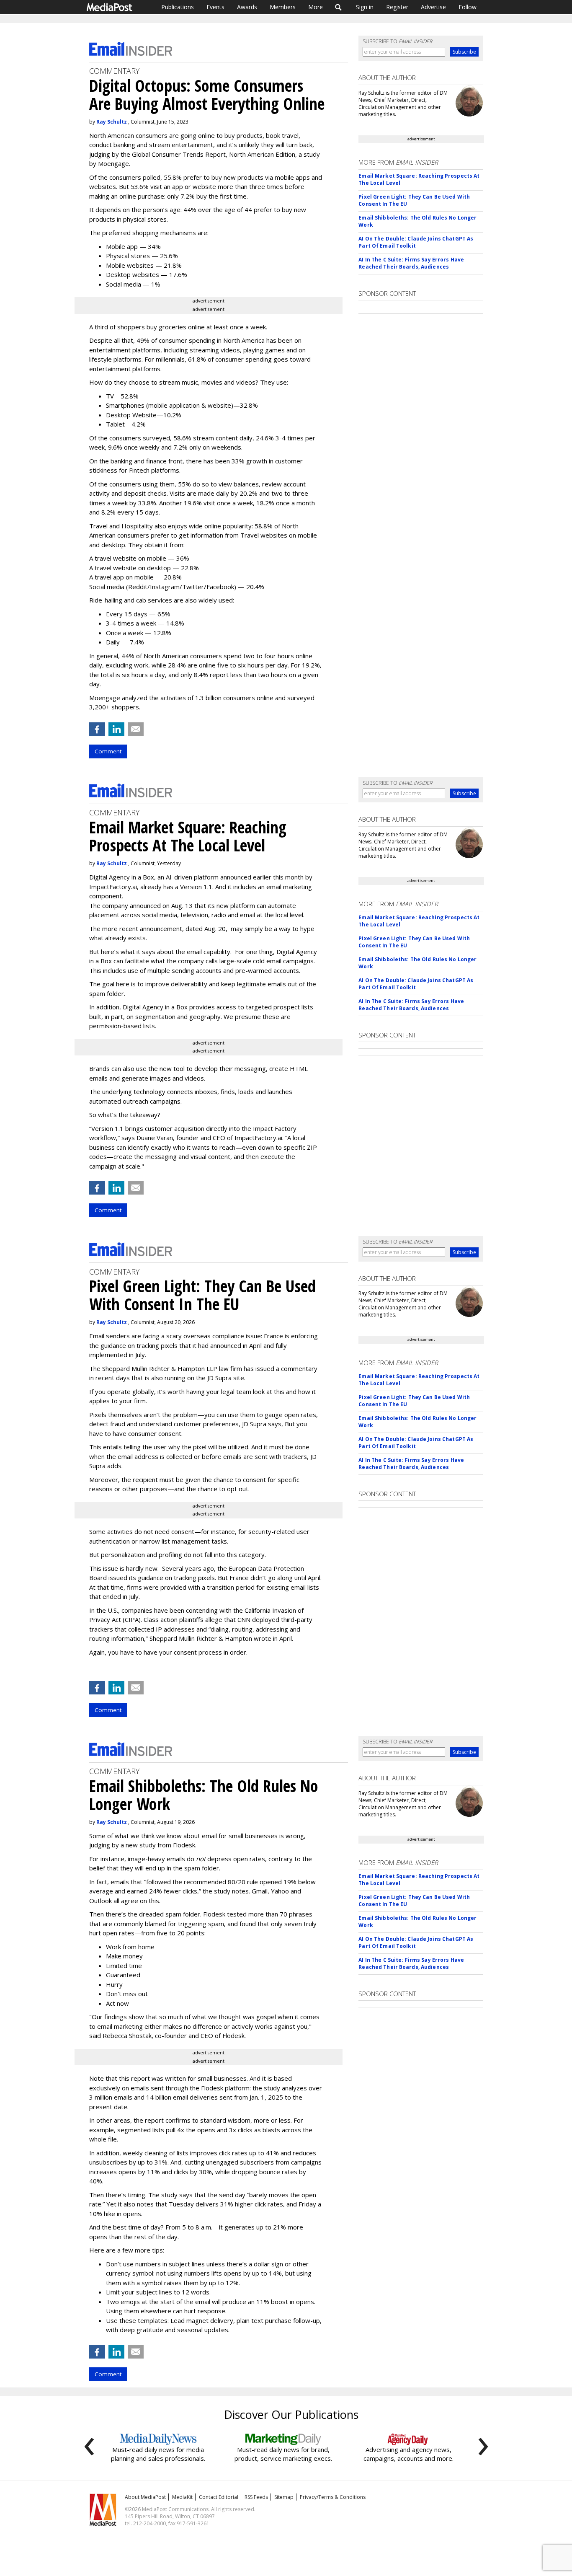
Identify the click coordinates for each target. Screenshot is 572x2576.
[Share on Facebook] (97, 729)
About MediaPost (145, 2497)
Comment (108, 751)
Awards (247, 7)
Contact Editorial (219, 2497)
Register (397, 7)
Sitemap (284, 2497)
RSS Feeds (256, 2497)
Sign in (365, 7)
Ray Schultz (112, 122)
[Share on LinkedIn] (116, 729)
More (316, 7)
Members (283, 7)
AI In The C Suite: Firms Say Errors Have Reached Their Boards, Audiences (411, 263)
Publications (178, 7)
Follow (468, 7)
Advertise (433, 7)
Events (215, 7)
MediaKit (182, 2497)
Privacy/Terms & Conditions (333, 2497)
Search (339, 7)
